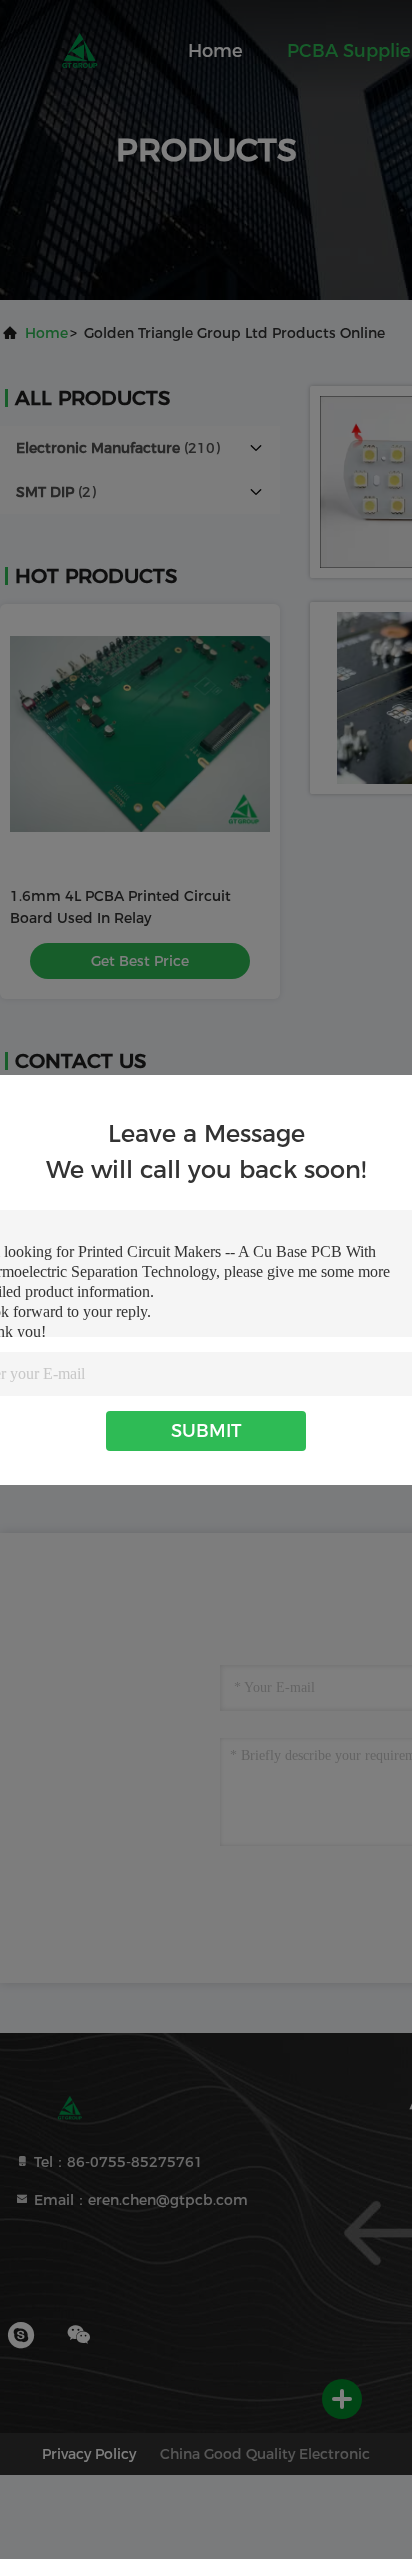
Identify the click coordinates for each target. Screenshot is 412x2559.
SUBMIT (206, 1431)
